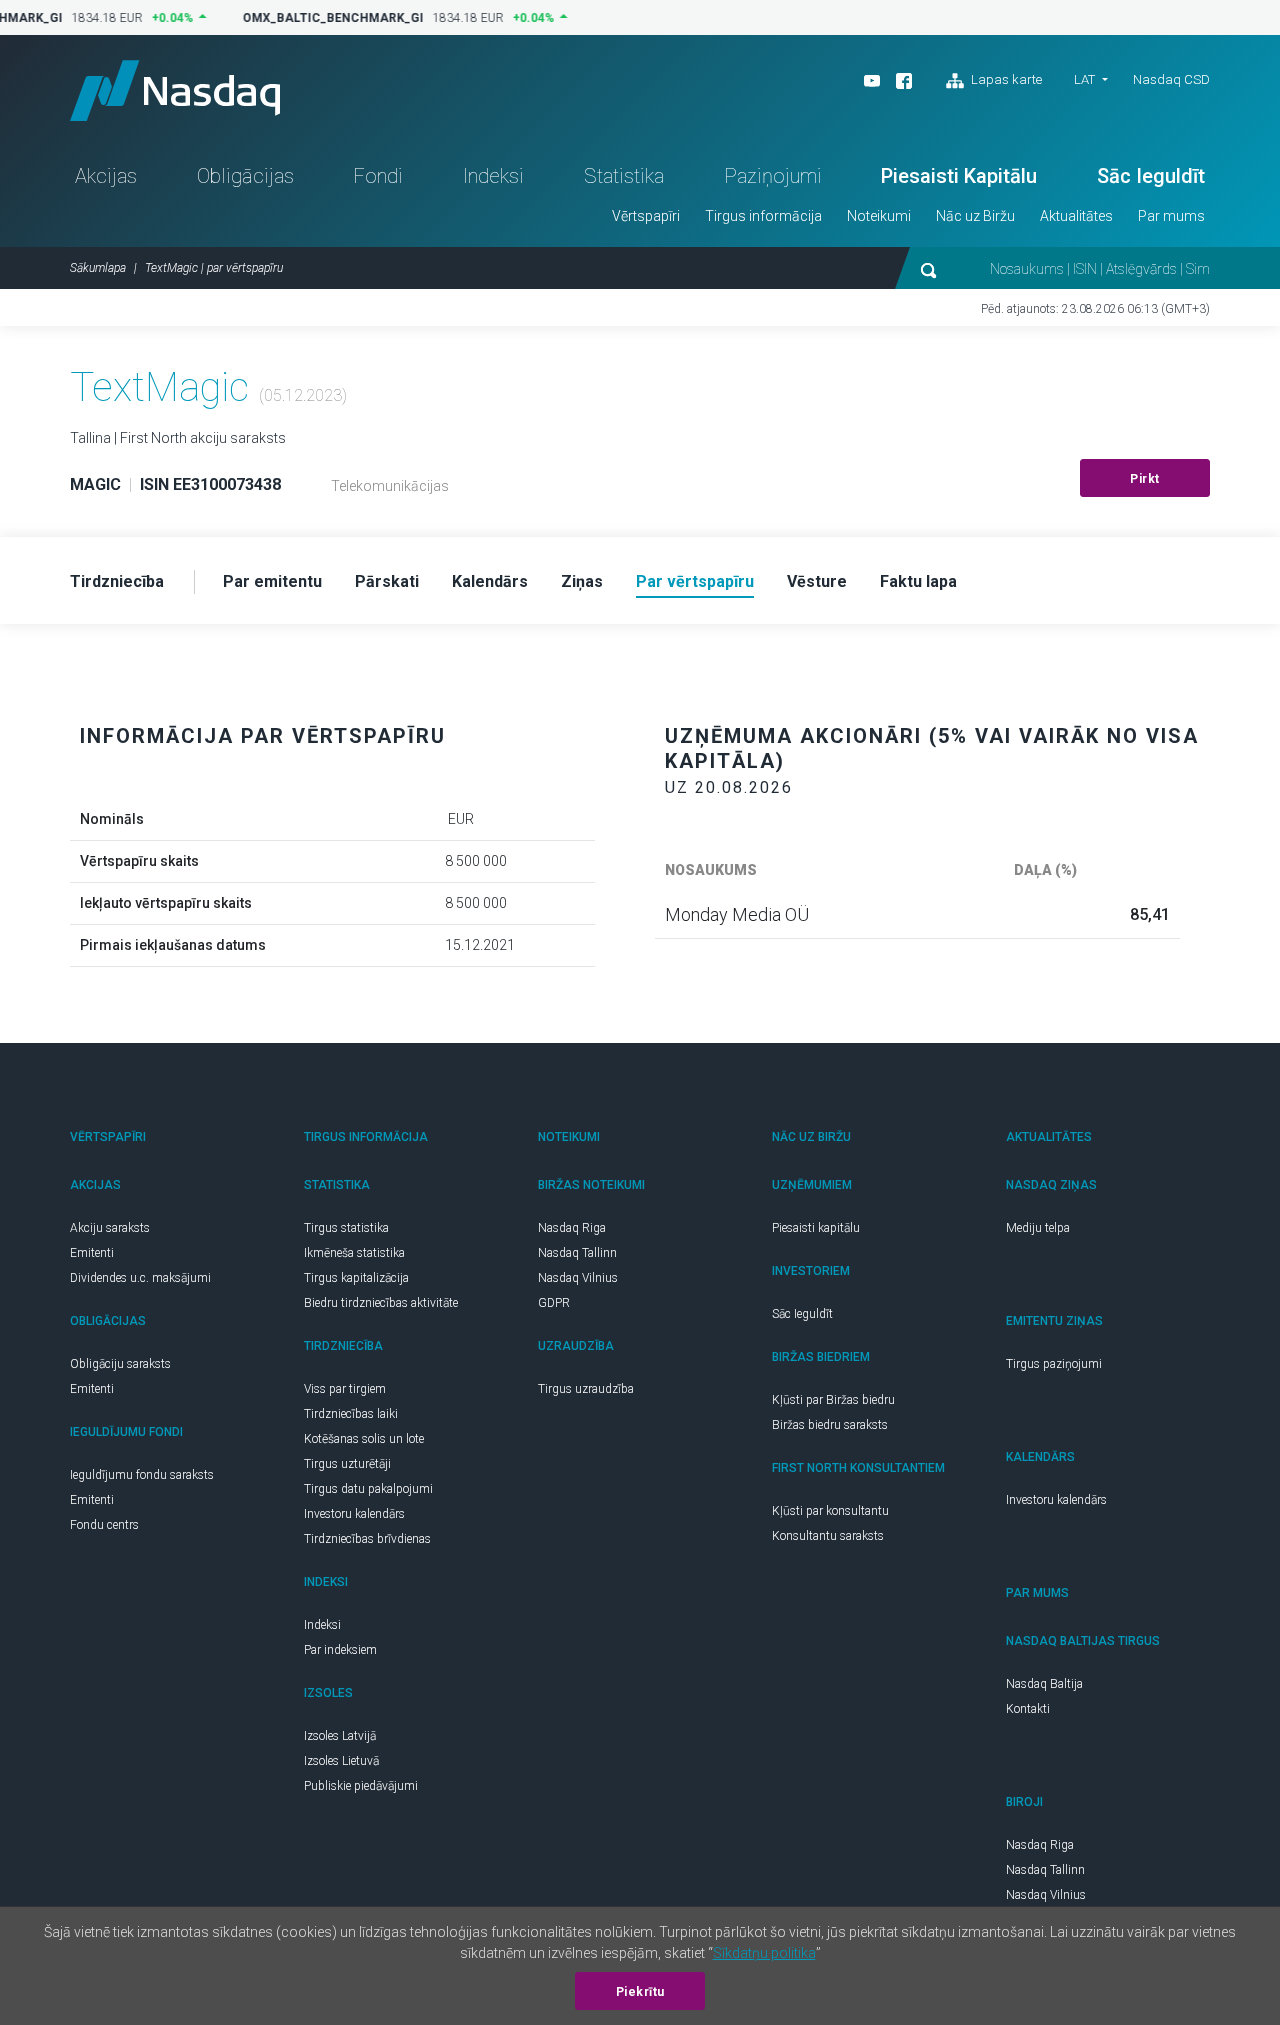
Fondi (378, 176)
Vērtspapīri (646, 216)
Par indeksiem (340, 1650)
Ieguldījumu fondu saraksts (142, 1475)
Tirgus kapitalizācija (356, 1278)
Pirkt (1145, 479)
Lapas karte (1005, 79)
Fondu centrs (104, 1525)
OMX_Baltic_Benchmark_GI (325, 18)
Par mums (1171, 216)
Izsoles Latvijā (340, 1736)
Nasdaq (175, 90)
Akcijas (106, 176)
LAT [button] (1084, 79)
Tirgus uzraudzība (586, 1389)
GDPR (554, 1303)
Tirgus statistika (346, 1228)
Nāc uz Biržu (975, 216)
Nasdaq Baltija (1044, 1684)
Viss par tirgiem (345, 1389)
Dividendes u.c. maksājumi (140, 1278)
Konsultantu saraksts (828, 1536)
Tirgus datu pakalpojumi (368, 1489)
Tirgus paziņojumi (1054, 1364)
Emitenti (92, 1253)
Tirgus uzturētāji (347, 1464)
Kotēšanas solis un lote (364, 1439)
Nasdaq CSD (1171, 79)
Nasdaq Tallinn (577, 1253)
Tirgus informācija (763, 216)
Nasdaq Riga (572, 1228)
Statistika (624, 176)
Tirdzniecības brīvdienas (367, 1539)
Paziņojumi (773, 176)
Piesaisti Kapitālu (959, 176)
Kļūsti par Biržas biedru (833, 1400)
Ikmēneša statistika (354, 1253)
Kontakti (1028, 1709)
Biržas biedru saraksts (830, 1425)
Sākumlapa (98, 268)
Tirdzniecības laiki (351, 1414)
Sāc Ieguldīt (1151, 176)
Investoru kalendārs (354, 1514)
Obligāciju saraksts (120, 1364)
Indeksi (493, 176)
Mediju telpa (1038, 1228)
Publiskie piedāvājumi (361, 1786)
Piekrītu (640, 1992)
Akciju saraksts (110, 1228)
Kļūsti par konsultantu (830, 1511)
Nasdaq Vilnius (578, 1278)
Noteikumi (879, 216)
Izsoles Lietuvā (341, 1761)
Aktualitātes (1076, 216)
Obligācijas (245, 176)
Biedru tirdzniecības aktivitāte (381, 1303)
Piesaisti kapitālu (816, 1228)
